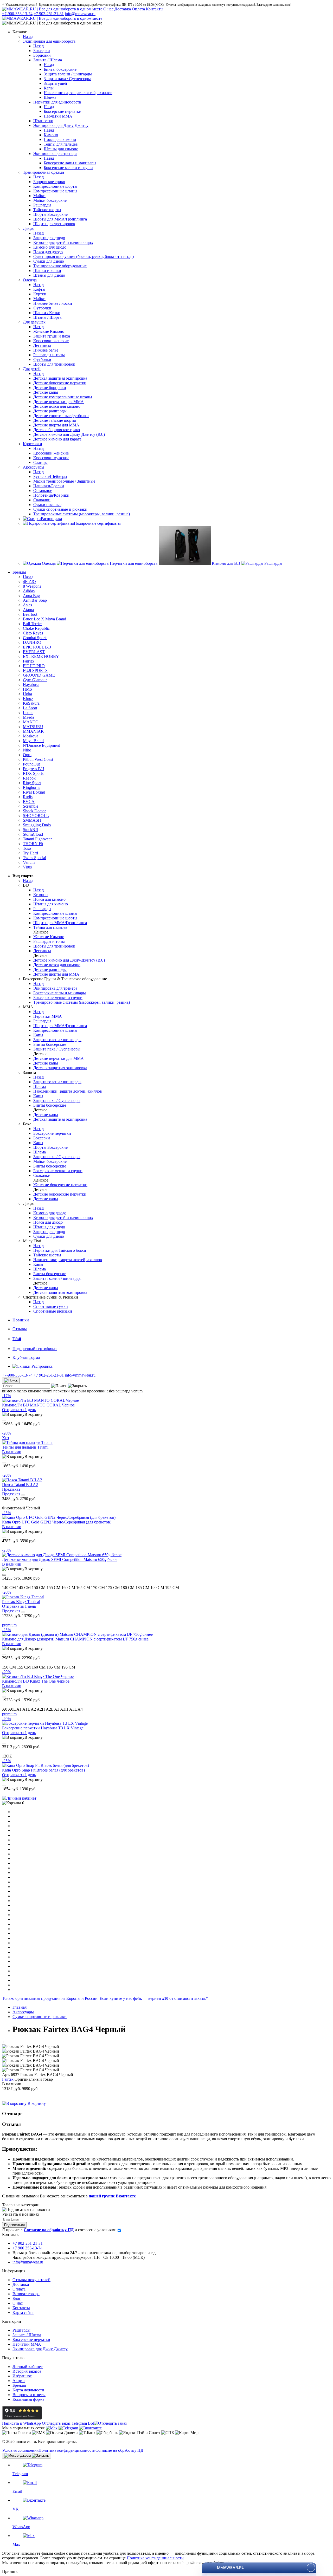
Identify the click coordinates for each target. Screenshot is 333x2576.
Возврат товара (26, 2294)
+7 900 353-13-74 (27, 2248)
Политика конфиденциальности (67, 2450)
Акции (19, 2381)
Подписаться (14, 2225)
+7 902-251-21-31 (49, 14)
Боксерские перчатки (31, 2340)
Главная (20, 2007)
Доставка (123, 9)
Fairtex (8, 2079)
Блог (17, 2298)
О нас (108, 9)
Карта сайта (23, 2312)
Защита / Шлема (27, 2335)
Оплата (138, 9)
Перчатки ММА (27, 2344)
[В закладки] (4, 1420)
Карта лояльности (28, 2390)
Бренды (19, 2385)
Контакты (155, 9)
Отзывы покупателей (31, 2280)
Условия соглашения (20, 2450)
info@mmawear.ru (80, 14)
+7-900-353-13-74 (17, 14)
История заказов (27, 2371)
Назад (28, 37)
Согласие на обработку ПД (119, 2450)
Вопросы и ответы (29, 2395)
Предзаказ (11, 1494)
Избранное (22, 2376)
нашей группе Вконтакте (112, 2196)
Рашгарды (21, 2330)
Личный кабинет (28, 2367)
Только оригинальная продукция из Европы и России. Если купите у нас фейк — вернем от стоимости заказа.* (105, 1998)
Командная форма (28, 2399)
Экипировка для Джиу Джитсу (40, 2349)
